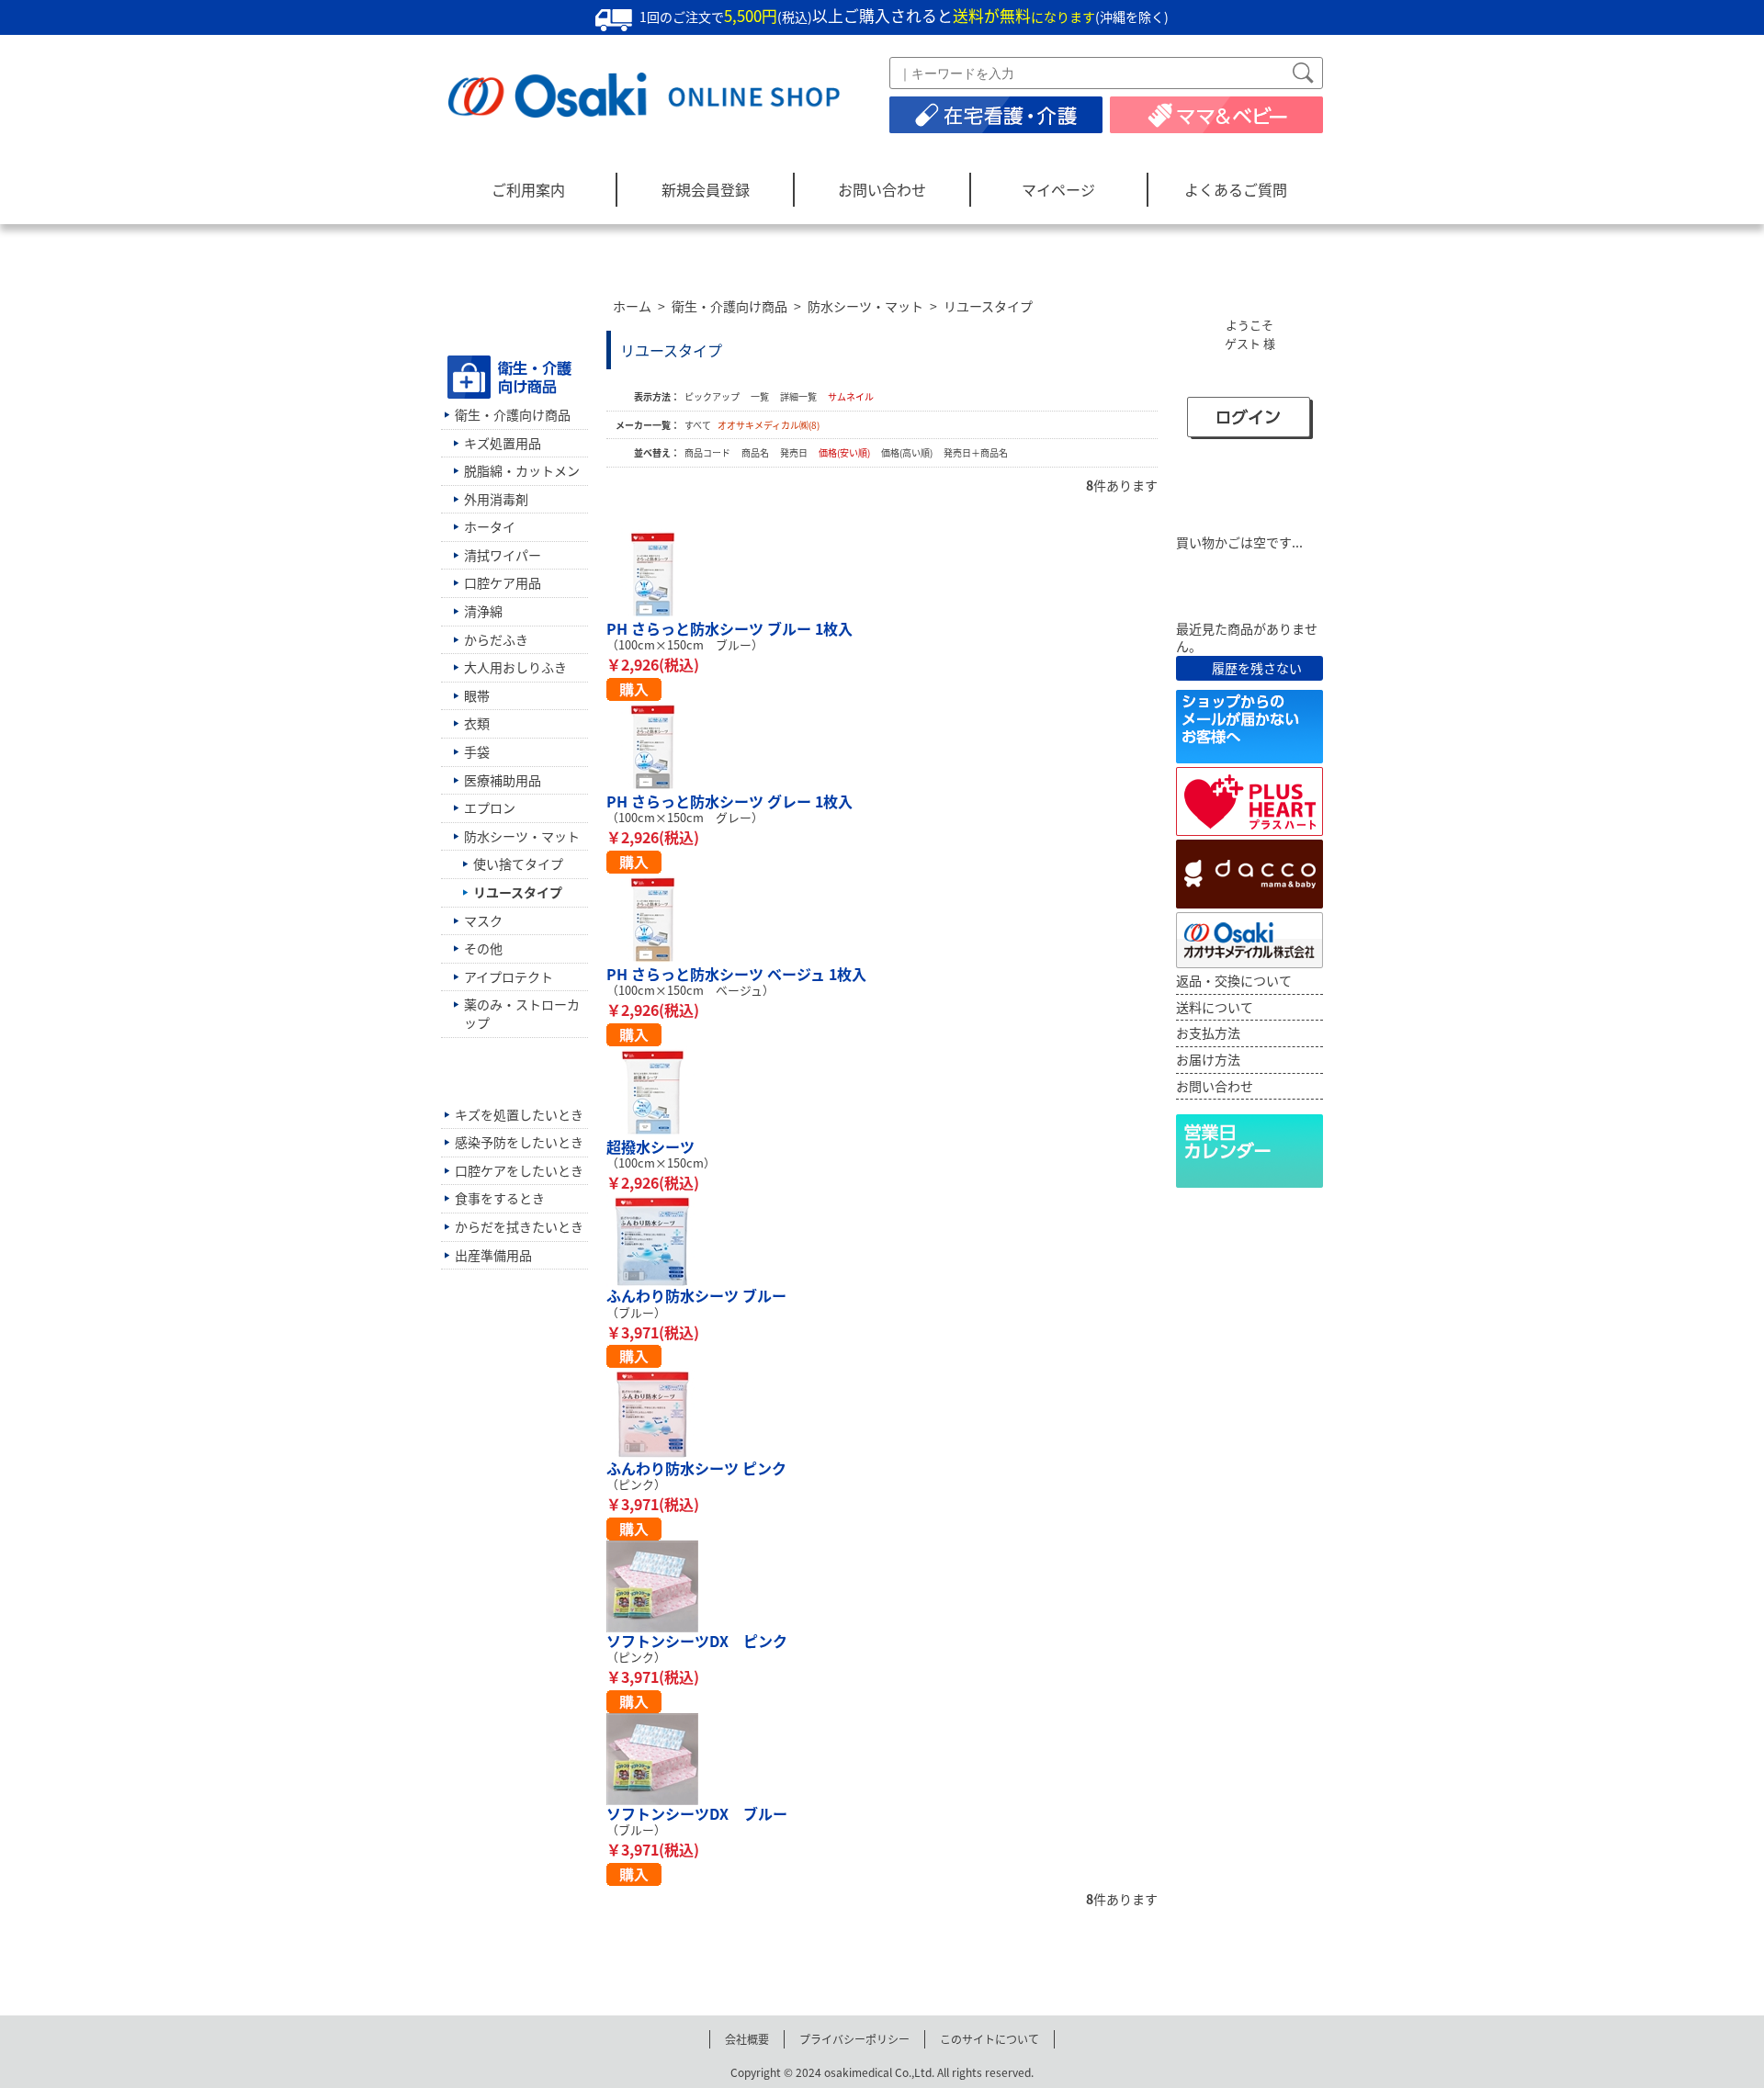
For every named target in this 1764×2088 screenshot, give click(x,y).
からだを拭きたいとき (519, 1226)
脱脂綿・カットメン (522, 470)
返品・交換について (1234, 980)
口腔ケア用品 (503, 582)
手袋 (477, 751)
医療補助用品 (503, 780)
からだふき (496, 639)
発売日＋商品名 (976, 452)
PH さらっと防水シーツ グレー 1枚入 (729, 801)
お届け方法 (1208, 1059)
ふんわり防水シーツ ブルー (696, 1295)
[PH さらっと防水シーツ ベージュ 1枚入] (882, 920)
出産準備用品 (493, 1255)
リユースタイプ (988, 306)
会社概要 (747, 2039)
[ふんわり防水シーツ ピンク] (882, 1414)
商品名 (756, 452)
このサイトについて (989, 2039)
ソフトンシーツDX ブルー (697, 1813)
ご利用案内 (528, 189)
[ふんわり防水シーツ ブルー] (882, 1241)
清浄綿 (483, 611)
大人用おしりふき (515, 667)
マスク (483, 920)
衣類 (477, 723)
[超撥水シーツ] (882, 1092)
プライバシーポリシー (854, 2039)
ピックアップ (712, 396)
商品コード (708, 452)
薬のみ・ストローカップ (522, 1013)
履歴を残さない (1257, 668)
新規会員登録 (706, 189)
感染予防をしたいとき (519, 1142)
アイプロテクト (509, 976)
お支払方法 (1208, 1033)
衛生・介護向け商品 (729, 306)
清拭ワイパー (503, 555)
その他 (483, 948)
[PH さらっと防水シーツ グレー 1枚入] (882, 747)
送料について (1215, 1007)
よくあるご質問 (1236, 189)
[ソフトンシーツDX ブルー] (882, 1759)
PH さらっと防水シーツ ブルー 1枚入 (729, 628)
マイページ (1058, 189)
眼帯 (477, 695)
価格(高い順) (908, 452)
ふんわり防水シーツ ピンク (696, 1468)
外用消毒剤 (496, 499)
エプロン (490, 807)
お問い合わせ (882, 189)
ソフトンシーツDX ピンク (697, 1641)
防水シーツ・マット (865, 306)
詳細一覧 (798, 396)
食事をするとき (500, 1198)
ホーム (632, 306)
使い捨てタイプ (518, 863)
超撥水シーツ (650, 1146)
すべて (698, 425)
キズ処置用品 (503, 443)
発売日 (795, 452)
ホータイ (490, 526)
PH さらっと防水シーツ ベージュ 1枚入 (736, 974)
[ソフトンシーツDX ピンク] (882, 1586)
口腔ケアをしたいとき (519, 1170)
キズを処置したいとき (519, 1114)
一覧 (760, 396)
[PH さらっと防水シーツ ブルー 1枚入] (882, 574)
